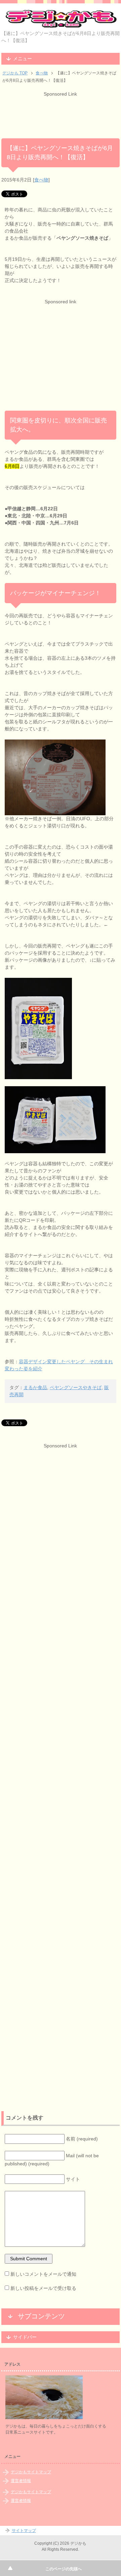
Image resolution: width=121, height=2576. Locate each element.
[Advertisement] (61, 114)
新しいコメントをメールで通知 (43, 2274)
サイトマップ (24, 2531)
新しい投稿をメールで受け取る (43, 2288)
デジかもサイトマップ (31, 2472)
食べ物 (41, 180)
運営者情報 (21, 2481)
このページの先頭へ (64, 2569)
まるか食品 (35, 1387)
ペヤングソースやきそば (76, 1387)
